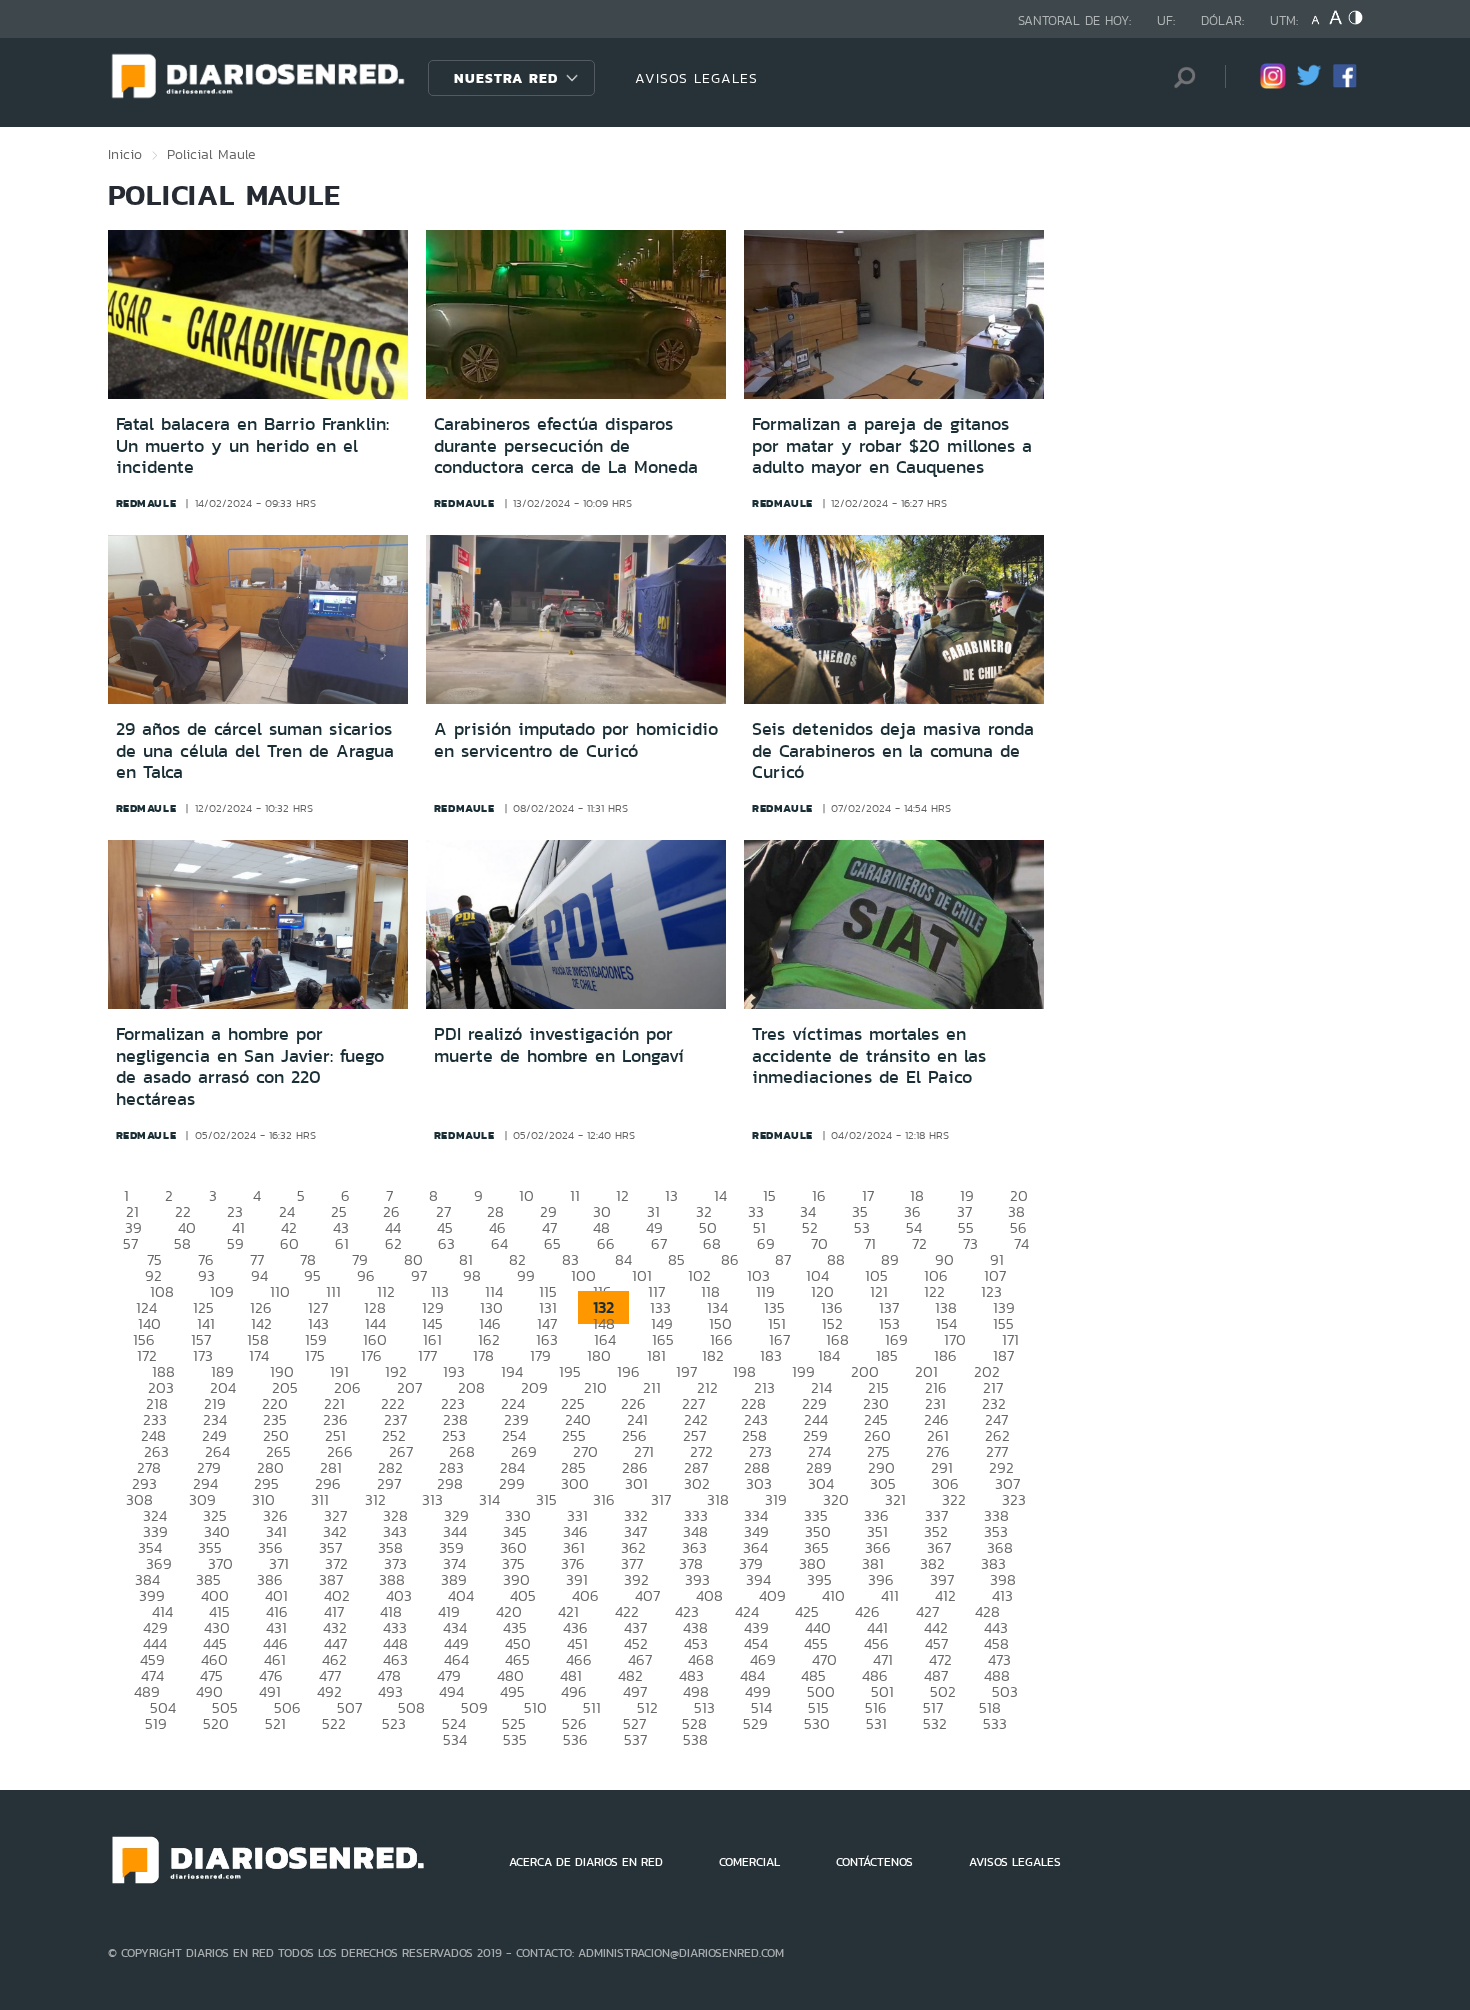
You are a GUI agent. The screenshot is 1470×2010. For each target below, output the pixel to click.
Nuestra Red (506, 78)
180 (599, 1355)
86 (730, 1259)
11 (575, 1195)
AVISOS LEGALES (696, 78)
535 (515, 1739)
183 (771, 1355)
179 (540, 1355)
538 (695, 1739)
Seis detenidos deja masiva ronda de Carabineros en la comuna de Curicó (893, 750)
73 (970, 1243)
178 (483, 1355)
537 (635, 1739)
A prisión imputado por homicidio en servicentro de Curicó (576, 740)
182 (713, 1355)
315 (546, 1499)
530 (817, 1723)
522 (334, 1723)
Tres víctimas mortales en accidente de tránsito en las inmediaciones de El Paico (869, 1055)
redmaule (146, 503)
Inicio (125, 154)
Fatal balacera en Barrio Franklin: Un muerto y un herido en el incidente (252, 445)
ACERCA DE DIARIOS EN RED (586, 1862)
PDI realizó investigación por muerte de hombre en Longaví (559, 1045)
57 (130, 1243)
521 (275, 1723)
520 (216, 1723)
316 (604, 1499)
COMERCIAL (749, 1862)
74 (1021, 1243)
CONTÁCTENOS (874, 1862)
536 (575, 1739)
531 (876, 1723)
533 (995, 1723)
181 (656, 1355)
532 (935, 1723)
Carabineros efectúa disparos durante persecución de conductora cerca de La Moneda (566, 445)
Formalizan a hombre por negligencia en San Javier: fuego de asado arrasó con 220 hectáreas (250, 1066)
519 (156, 1723)
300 (575, 1483)
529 (755, 1723)
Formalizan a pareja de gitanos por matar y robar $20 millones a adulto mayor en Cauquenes (892, 445)
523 (394, 1723)
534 (455, 1739)
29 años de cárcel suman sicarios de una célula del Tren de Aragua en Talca (255, 750)
